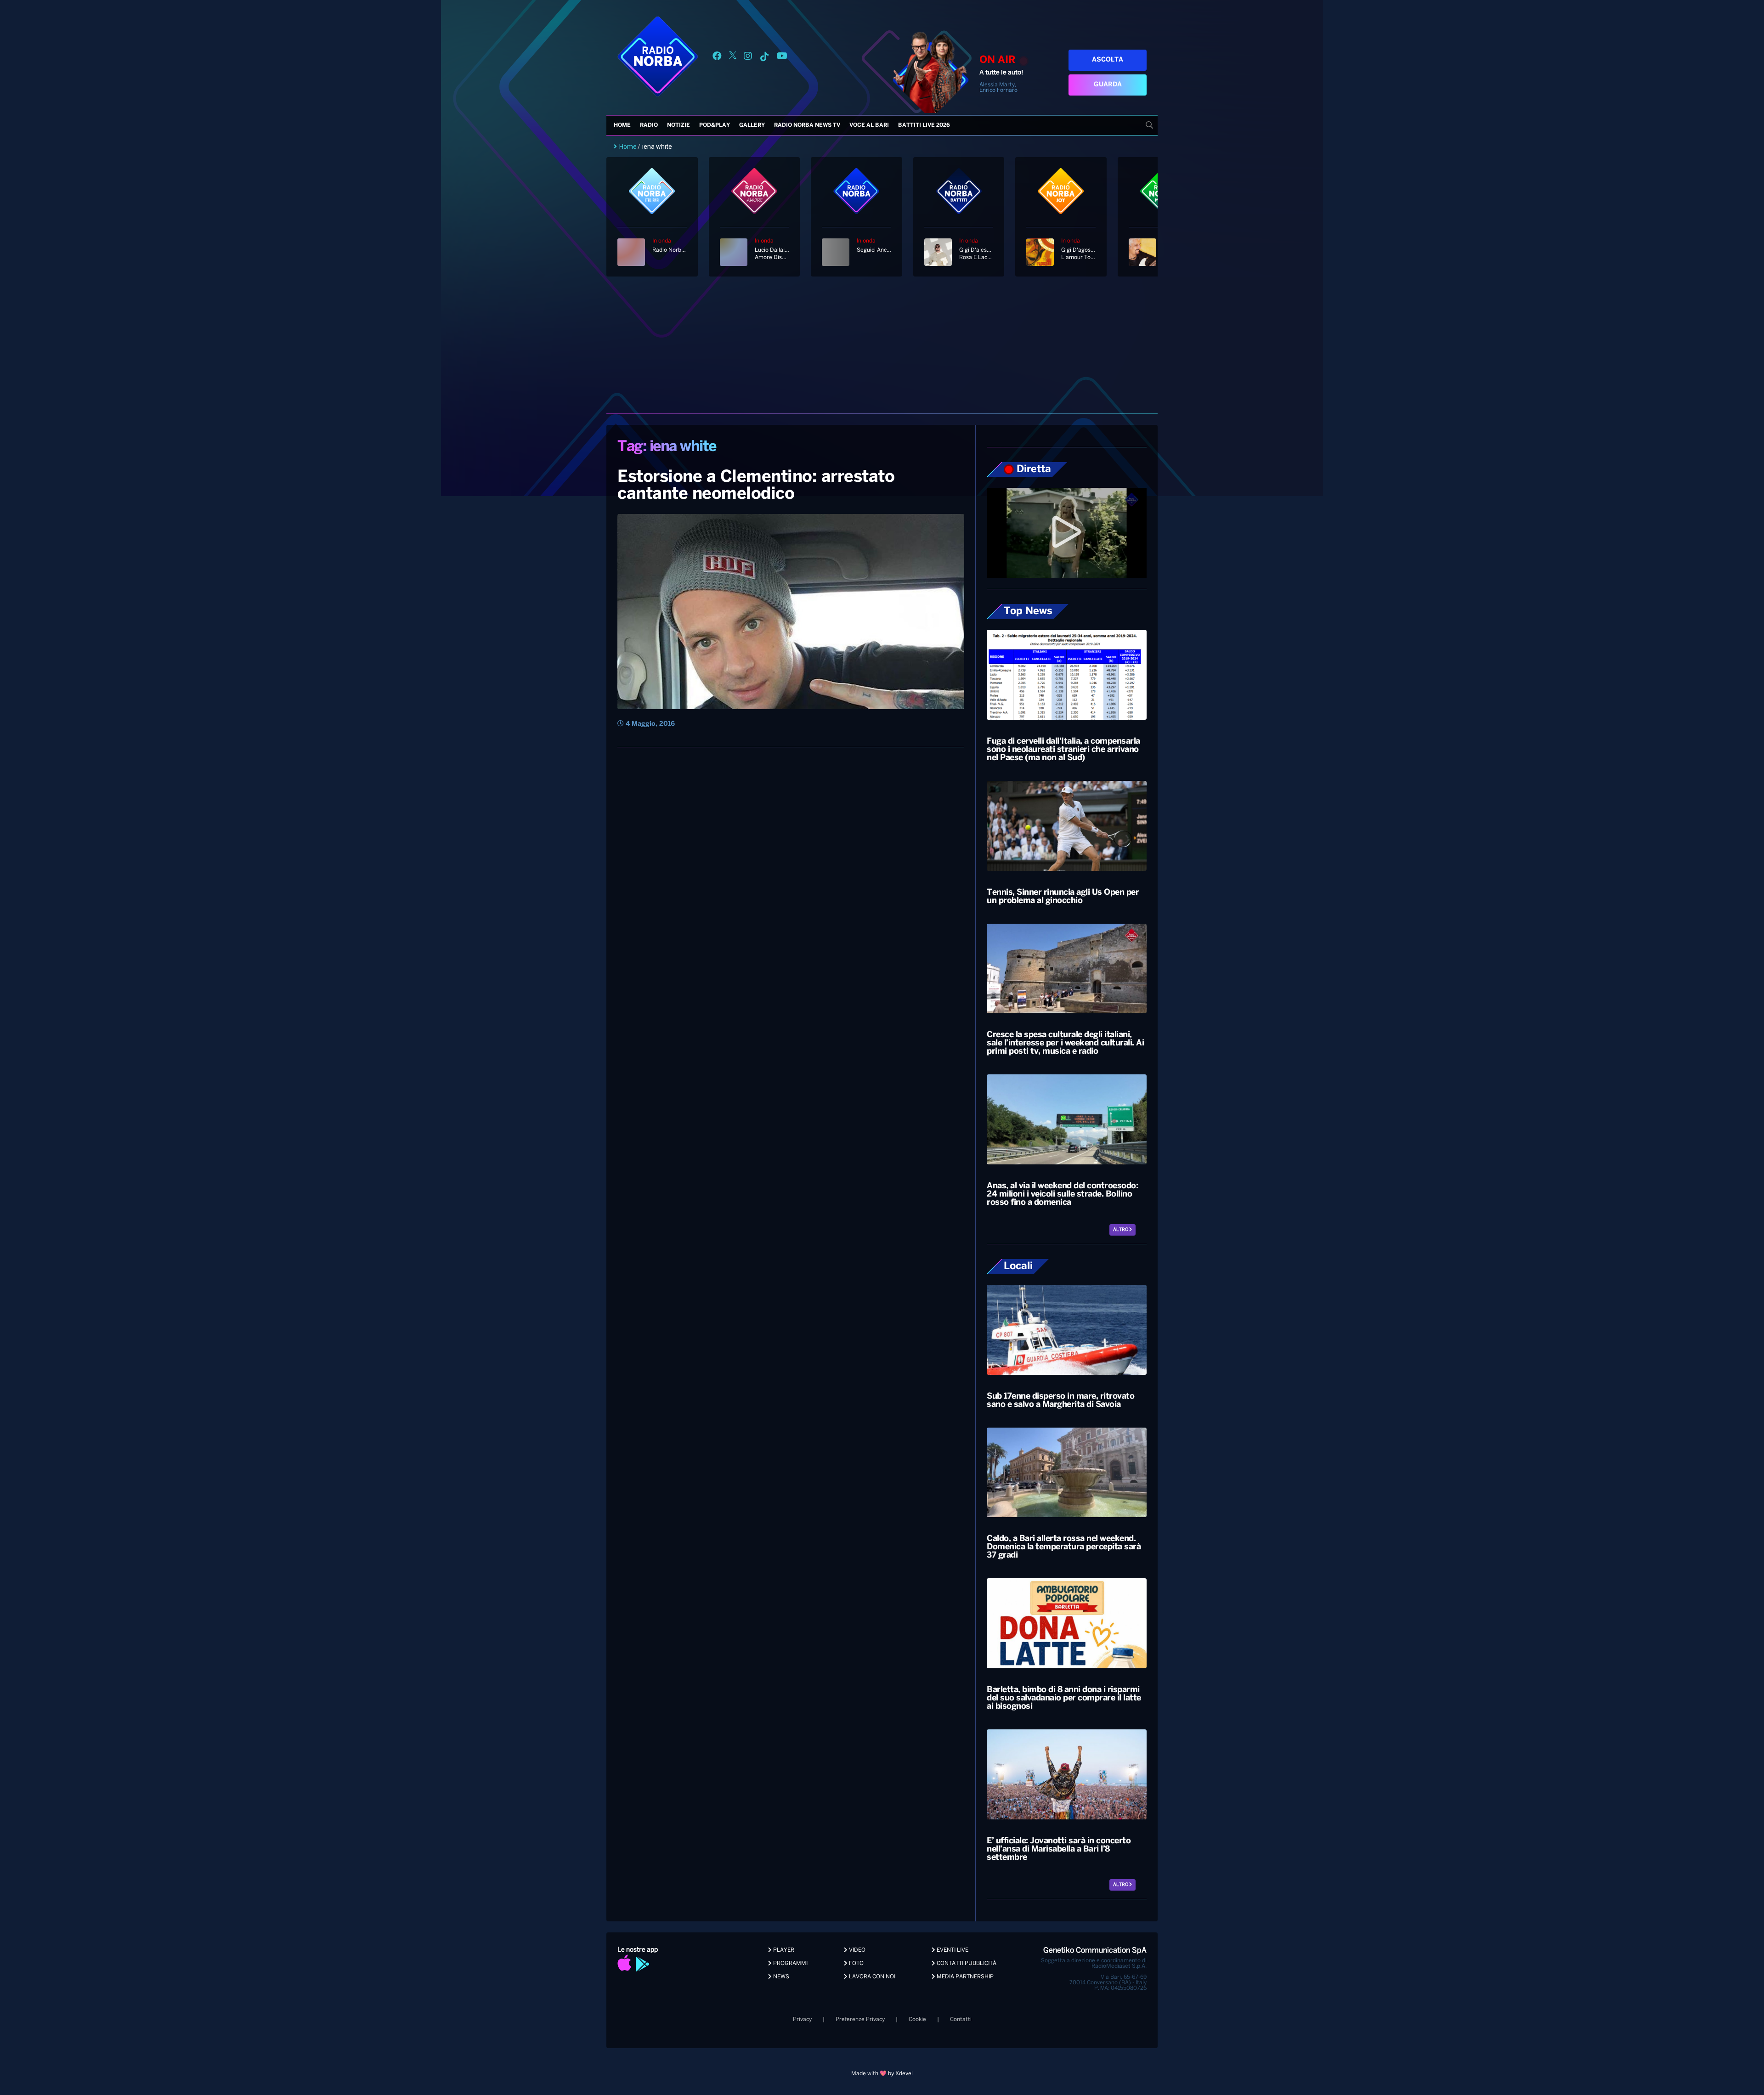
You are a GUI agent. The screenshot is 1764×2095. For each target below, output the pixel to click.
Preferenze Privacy (860, 2019)
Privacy (802, 2019)
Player (783, 1950)
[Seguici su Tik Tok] (764, 58)
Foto (856, 1963)
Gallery (752, 125)
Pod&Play (715, 125)
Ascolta (1108, 60)
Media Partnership (964, 1977)
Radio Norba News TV (807, 125)
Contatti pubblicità (966, 1963)
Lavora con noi (871, 1977)
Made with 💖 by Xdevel (882, 2074)
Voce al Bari (869, 125)
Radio (649, 125)
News (780, 1977)
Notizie (678, 125)
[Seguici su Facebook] (717, 58)
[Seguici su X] (733, 58)
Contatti (961, 2019)
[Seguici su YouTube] (782, 58)
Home (622, 125)
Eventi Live (952, 1950)
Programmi (790, 1963)
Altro (1121, 1230)
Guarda (1108, 85)
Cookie (917, 2019)
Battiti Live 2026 (924, 125)
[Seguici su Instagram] (748, 58)
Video (857, 1950)
